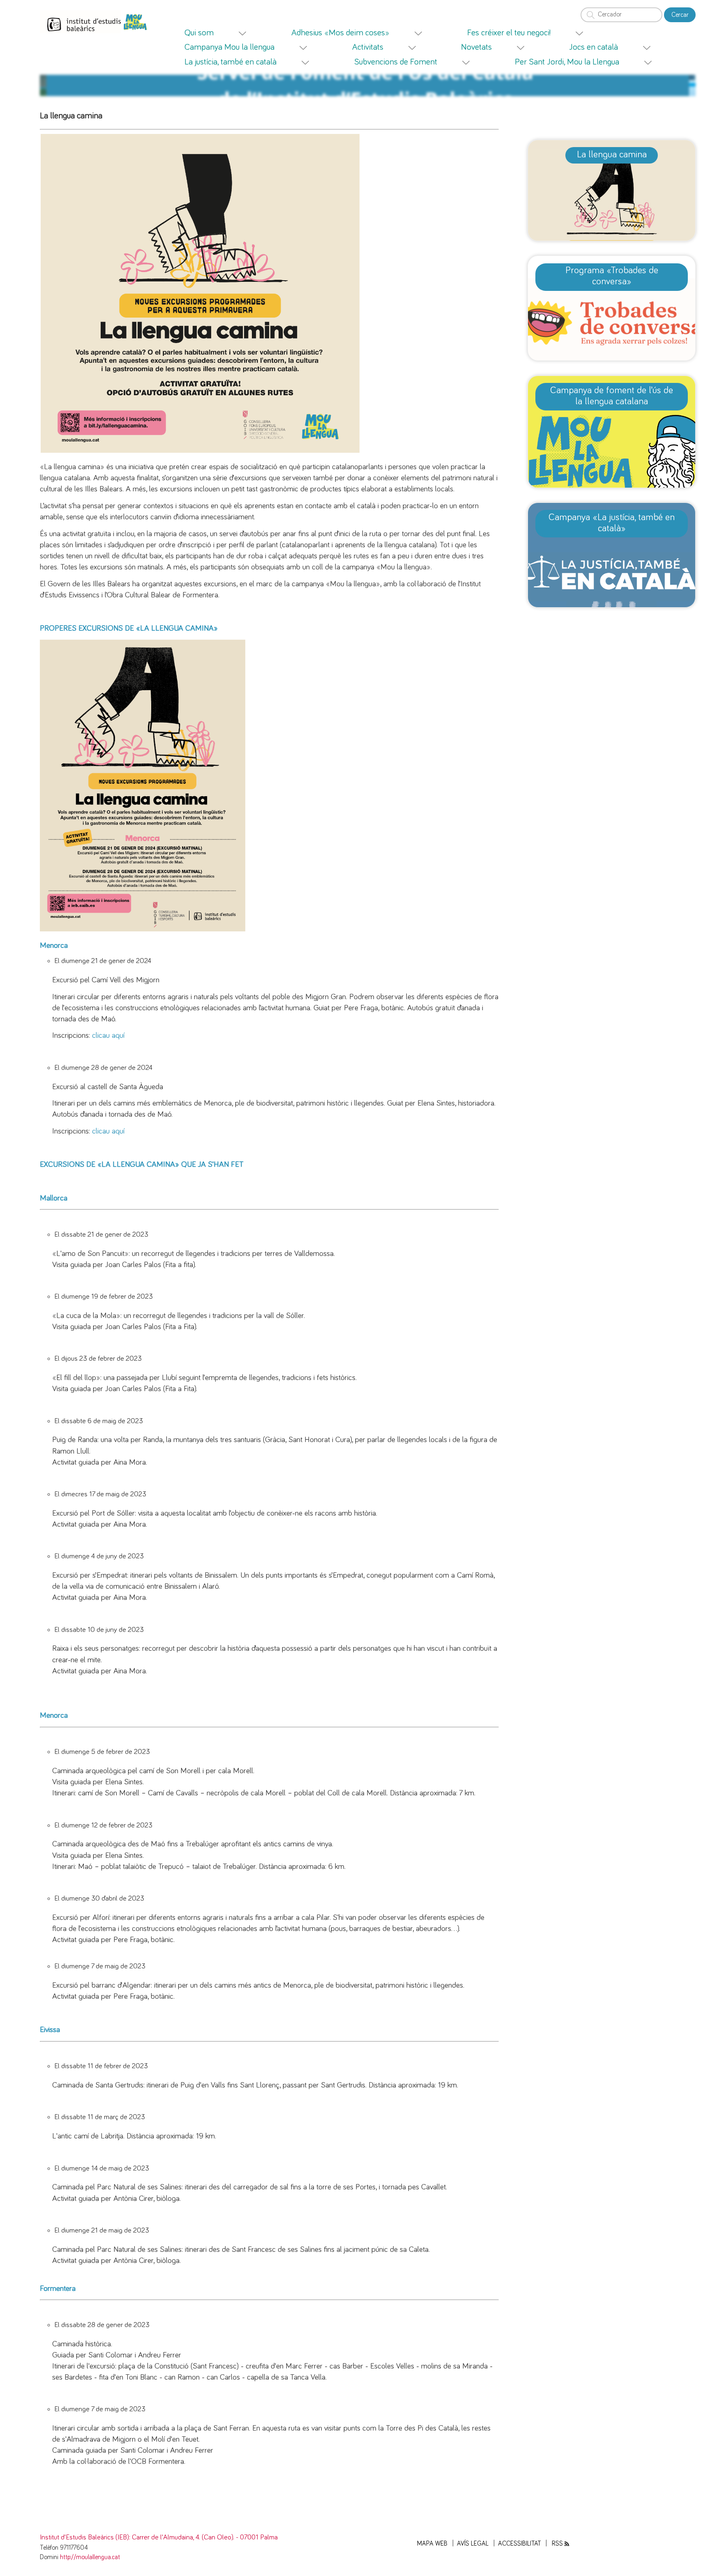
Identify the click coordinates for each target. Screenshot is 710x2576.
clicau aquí (108, 1036)
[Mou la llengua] (141, 22)
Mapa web (432, 2544)
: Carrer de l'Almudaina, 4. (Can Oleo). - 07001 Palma (203, 2537)
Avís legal (473, 2544)
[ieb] (94, 22)
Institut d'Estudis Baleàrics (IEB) (84, 2537)
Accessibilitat (520, 2544)
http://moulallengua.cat (90, 2557)
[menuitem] (226, 33)
